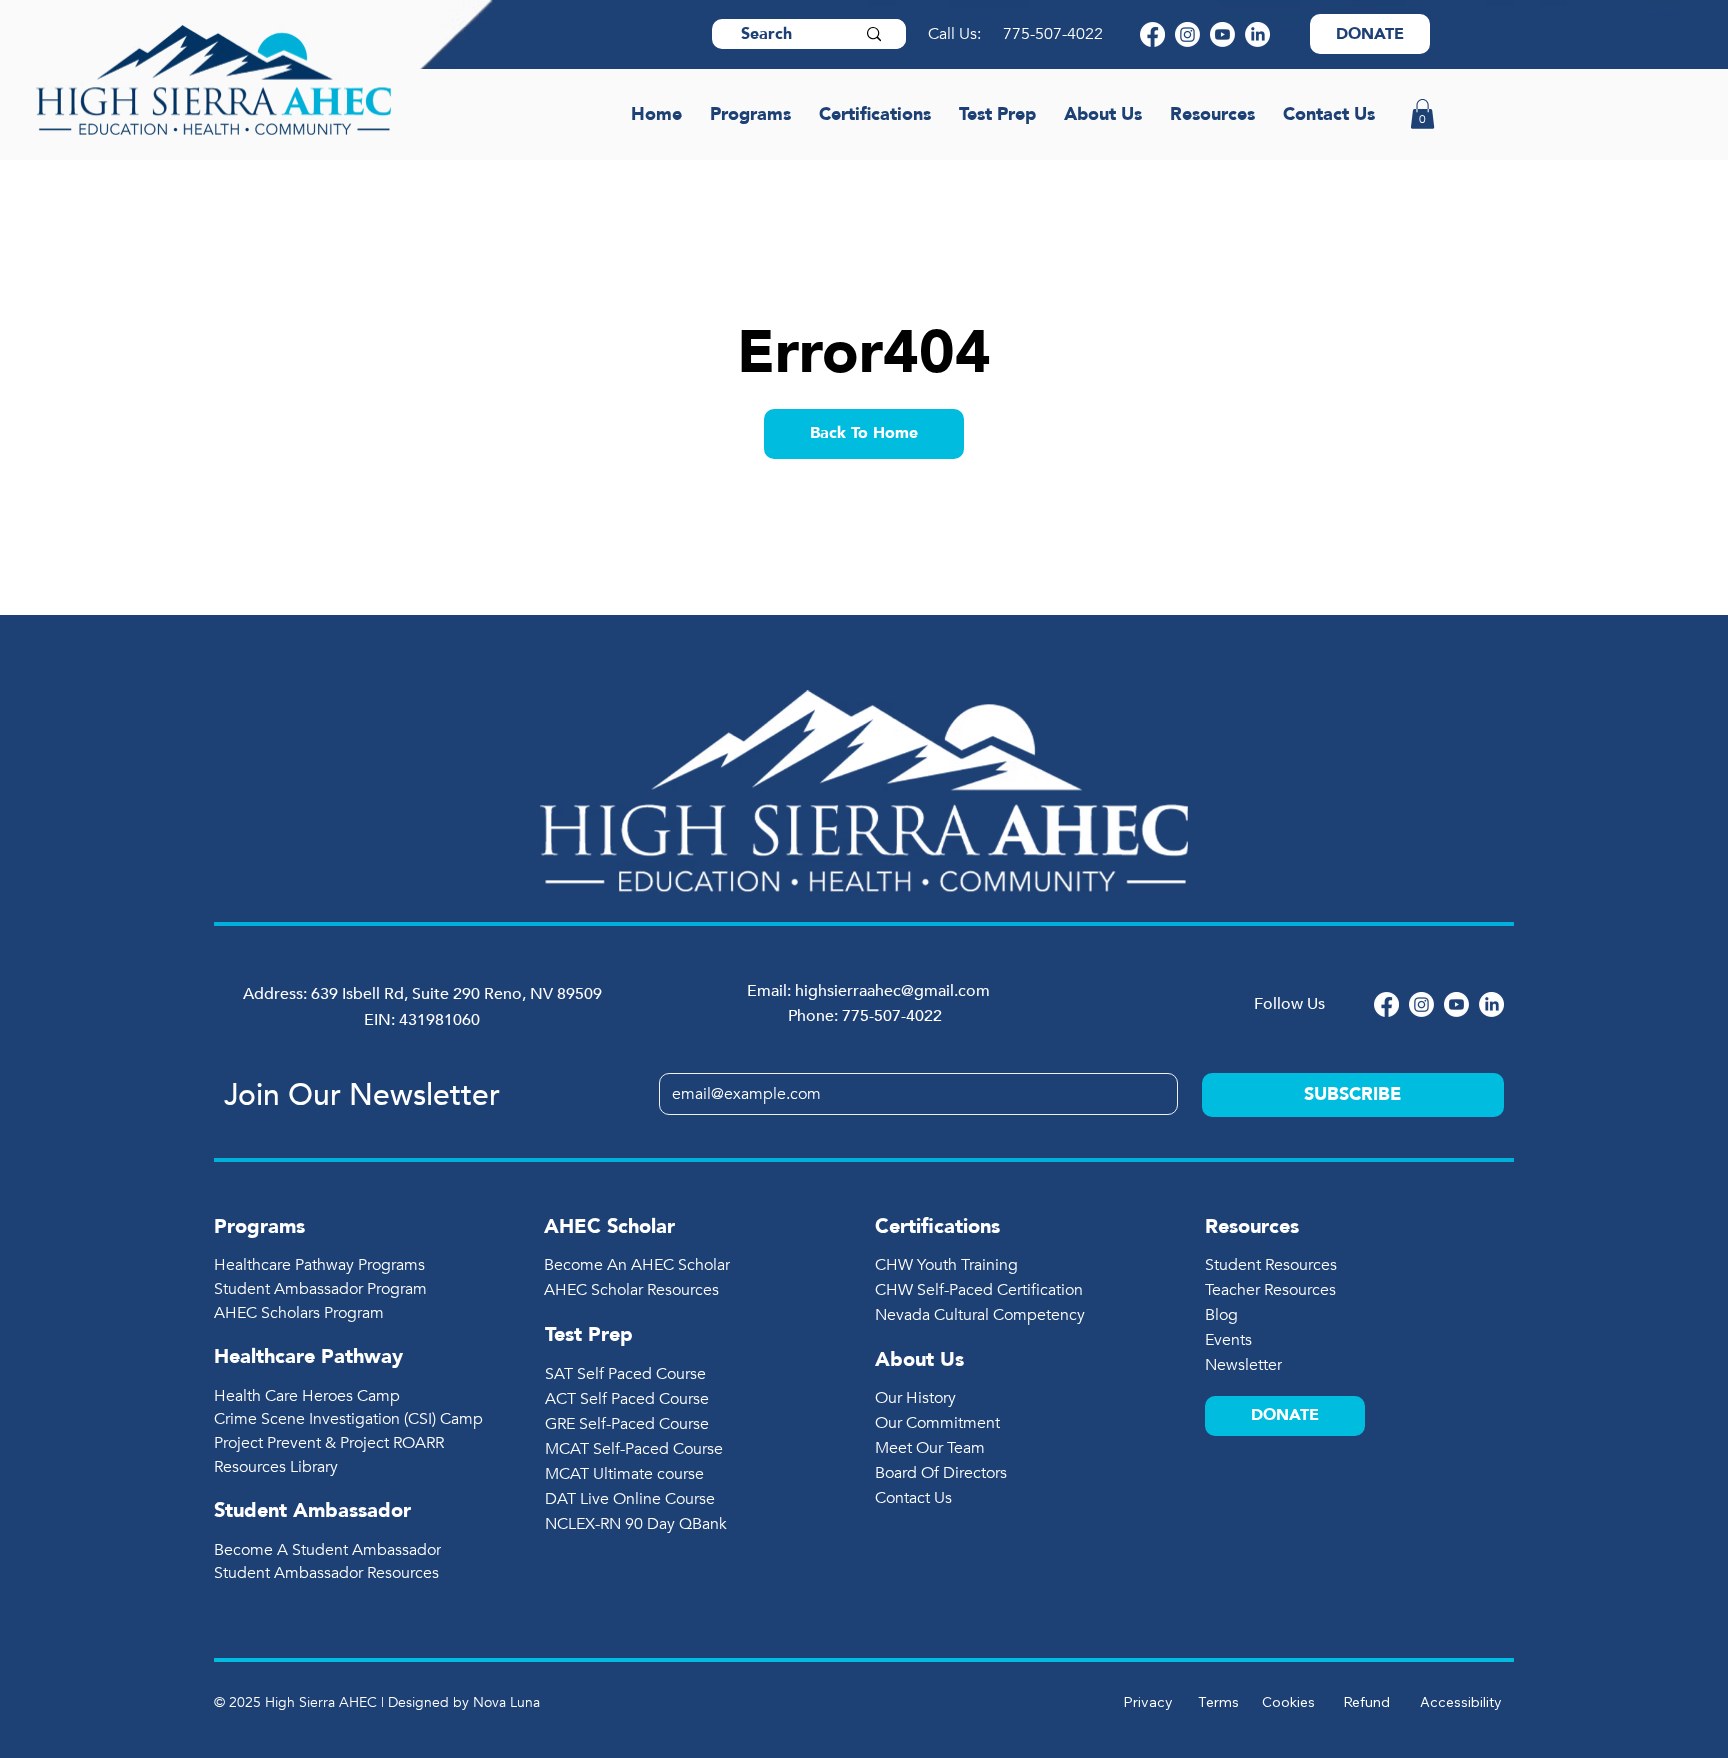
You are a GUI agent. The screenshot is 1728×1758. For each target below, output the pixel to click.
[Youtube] (1222, 34)
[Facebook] (1152, 34)
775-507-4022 (1055, 34)
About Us (919, 1359)
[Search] (874, 34)
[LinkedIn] (1257, 34)
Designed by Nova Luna (464, 1702)
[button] (1422, 114)
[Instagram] (1187, 34)
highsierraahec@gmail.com (892, 991)
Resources (1252, 1226)
